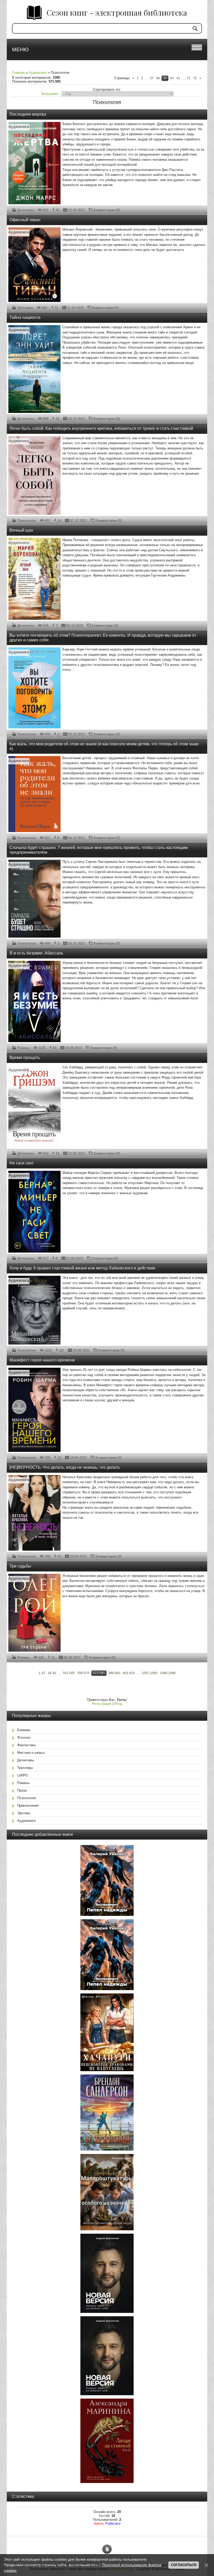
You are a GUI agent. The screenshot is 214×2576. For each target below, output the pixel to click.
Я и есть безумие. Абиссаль (36, 953)
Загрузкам (49, 94)
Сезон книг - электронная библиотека (117, 13)
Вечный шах (21, 530)
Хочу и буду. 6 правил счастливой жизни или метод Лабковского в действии (82, 1268)
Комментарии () (107, 210)
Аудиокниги (38, 73)
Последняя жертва (28, 114)
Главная (18, 73)
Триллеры (25, 308)
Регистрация (102, 1704)
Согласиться (184, 2565)
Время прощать (25, 1058)
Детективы (26, 210)
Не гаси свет (22, 1163)
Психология (26, 521)
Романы (23, 1048)
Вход (118, 1704)
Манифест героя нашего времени (42, 1360)
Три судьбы (20, 1566)
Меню (20, 49)
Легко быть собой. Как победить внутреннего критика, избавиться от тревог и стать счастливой (101, 428)
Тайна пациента (25, 317)
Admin (99, 2524)
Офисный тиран (25, 220)
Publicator (113, 2524)
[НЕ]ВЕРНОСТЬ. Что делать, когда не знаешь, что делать (65, 1467)
